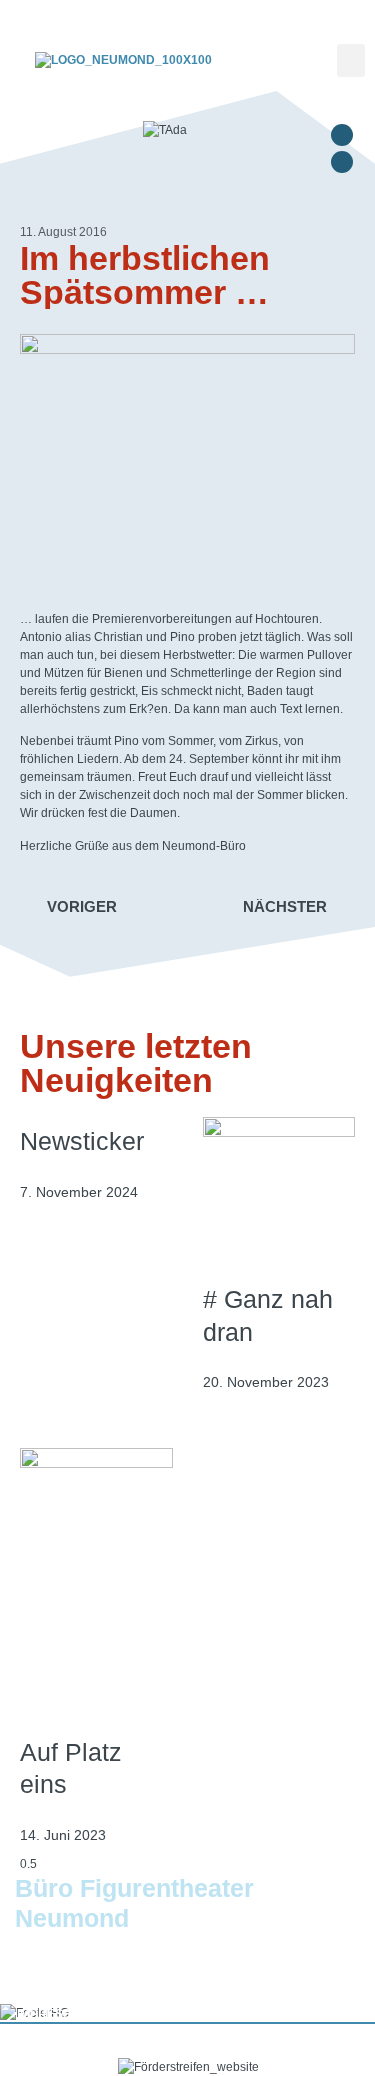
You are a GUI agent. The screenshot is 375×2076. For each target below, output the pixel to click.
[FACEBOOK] (342, 135)
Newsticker (82, 1141)
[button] (351, 60)
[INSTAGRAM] (342, 162)
